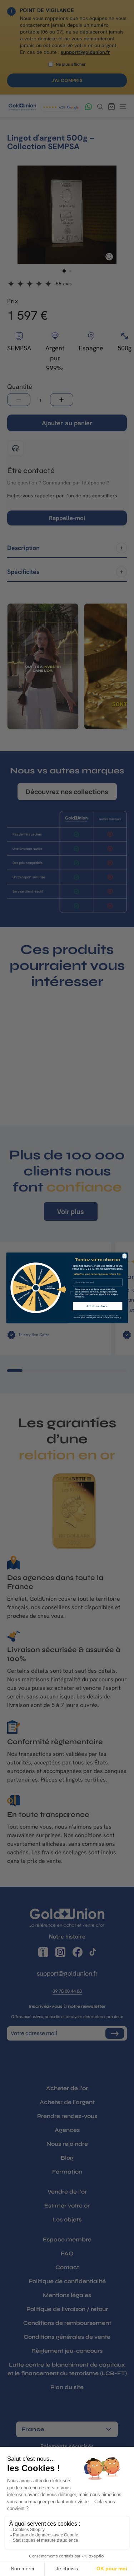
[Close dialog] (124, 1256)
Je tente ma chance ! (97, 1306)
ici (120, 1318)
